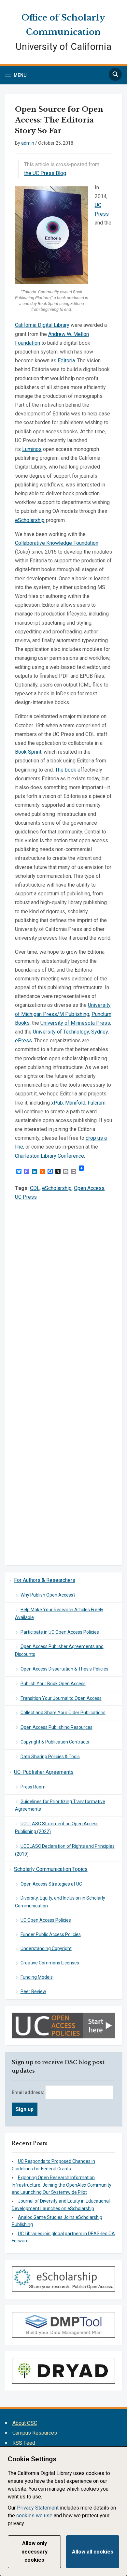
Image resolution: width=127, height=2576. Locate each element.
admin (28, 143)
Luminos (32, 449)
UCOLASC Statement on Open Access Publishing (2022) (57, 1828)
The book (66, 770)
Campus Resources (35, 2433)
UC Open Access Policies (46, 1920)
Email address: (28, 2092)
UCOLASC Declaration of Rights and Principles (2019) (65, 1850)
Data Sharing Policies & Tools (50, 1757)
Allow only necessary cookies (35, 2552)
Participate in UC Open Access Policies (60, 1632)
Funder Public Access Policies (51, 1934)
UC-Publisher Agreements (44, 1772)
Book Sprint (28, 752)
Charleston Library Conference (49, 1156)
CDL (35, 1188)
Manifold (75, 1103)
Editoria (66, 361)
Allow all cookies (93, 2552)
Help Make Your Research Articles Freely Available (59, 1614)
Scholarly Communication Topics (51, 1869)
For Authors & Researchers (45, 1580)
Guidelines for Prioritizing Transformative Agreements (60, 1805)
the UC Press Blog (45, 173)
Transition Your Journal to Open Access (61, 1698)
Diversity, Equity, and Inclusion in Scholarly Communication (60, 1902)
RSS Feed (24, 2443)
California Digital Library (42, 325)
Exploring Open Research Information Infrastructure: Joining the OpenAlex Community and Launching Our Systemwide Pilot (62, 2185)
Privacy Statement (38, 2508)
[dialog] (63, 2511)
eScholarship (30, 520)
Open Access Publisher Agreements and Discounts (59, 1650)
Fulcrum (97, 1103)
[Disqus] (64, 1303)
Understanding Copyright (46, 1948)
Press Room (33, 1787)
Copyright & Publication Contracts (55, 1742)
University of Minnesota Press (75, 1023)
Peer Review (33, 1991)
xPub (57, 1103)
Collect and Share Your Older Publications (63, 1713)
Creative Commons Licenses (50, 1963)
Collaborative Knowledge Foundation (57, 543)
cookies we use (34, 2516)
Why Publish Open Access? (48, 1595)
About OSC (25, 2423)
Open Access (89, 1188)
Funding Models (37, 1977)
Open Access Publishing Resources (56, 1727)
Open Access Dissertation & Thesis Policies (64, 1669)
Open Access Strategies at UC (51, 1884)
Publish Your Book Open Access (53, 1684)
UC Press (26, 1197)
